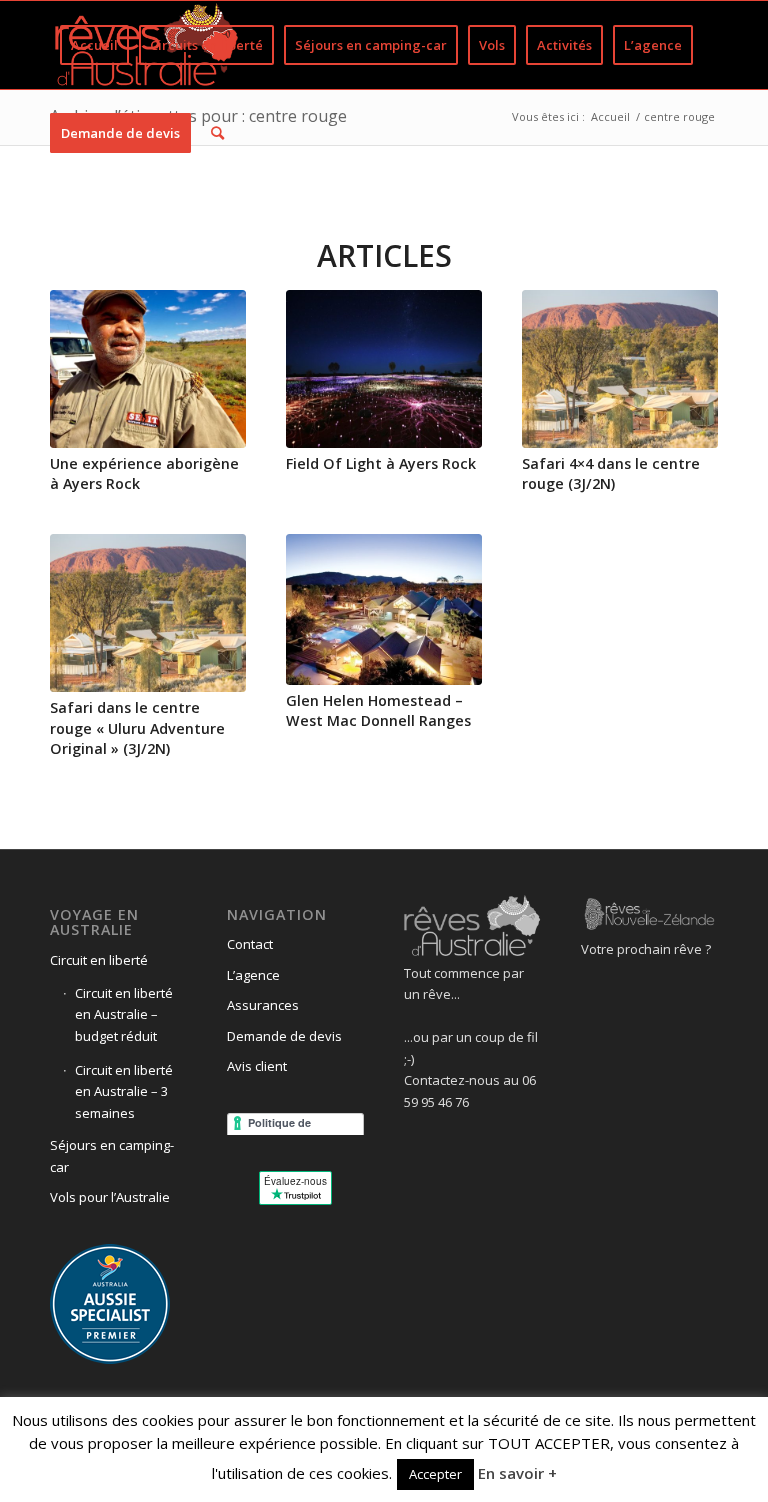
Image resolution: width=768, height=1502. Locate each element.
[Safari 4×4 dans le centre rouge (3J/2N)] (620, 369)
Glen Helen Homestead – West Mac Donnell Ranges (378, 710)
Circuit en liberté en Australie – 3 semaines (124, 1091)
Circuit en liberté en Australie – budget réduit (124, 1014)
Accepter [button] (435, 1474)
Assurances (263, 1005)
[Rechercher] (217, 133)
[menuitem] (94, 45)
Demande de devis (284, 1036)
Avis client (257, 1066)
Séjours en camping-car (112, 1155)
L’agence (253, 975)
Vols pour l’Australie (110, 1197)
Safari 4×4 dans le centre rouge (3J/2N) (611, 473)
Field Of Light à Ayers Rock (381, 463)
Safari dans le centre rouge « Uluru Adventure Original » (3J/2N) (137, 727)
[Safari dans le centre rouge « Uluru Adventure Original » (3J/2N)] (148, 613)
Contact (250, 944)
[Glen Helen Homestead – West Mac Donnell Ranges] (384, 609)
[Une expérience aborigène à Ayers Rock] (148, 369)
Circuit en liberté (99, 960)
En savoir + (517, 1473)
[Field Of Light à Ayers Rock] (384, 369)
